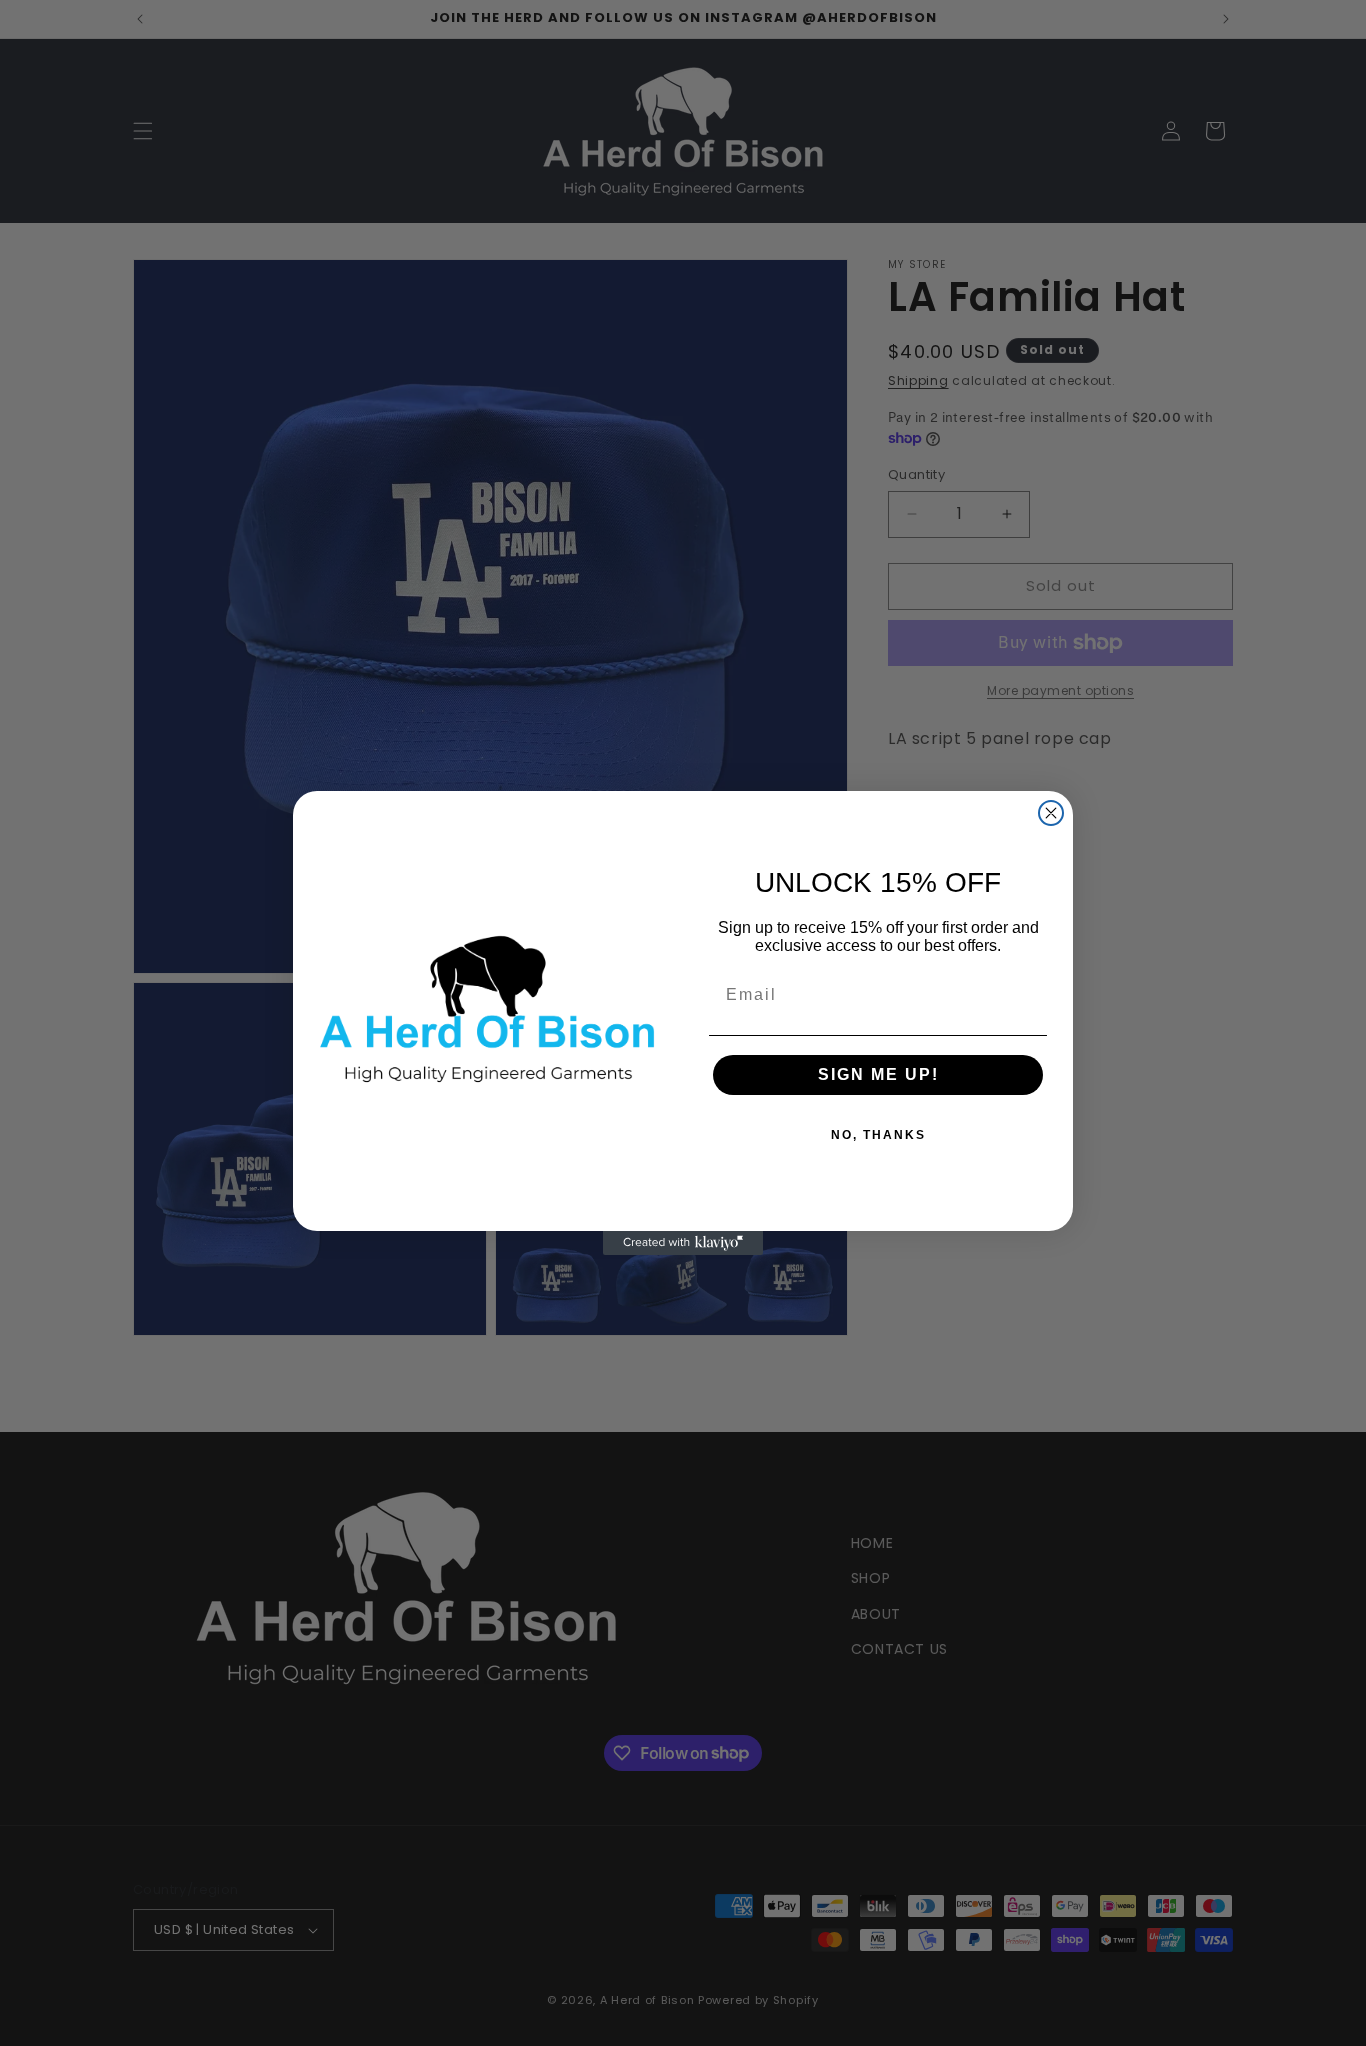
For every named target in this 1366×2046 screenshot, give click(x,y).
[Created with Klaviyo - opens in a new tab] (683, 1243)
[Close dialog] (1051, 813)
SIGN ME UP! (878, 1074)
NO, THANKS (878, 1135)
